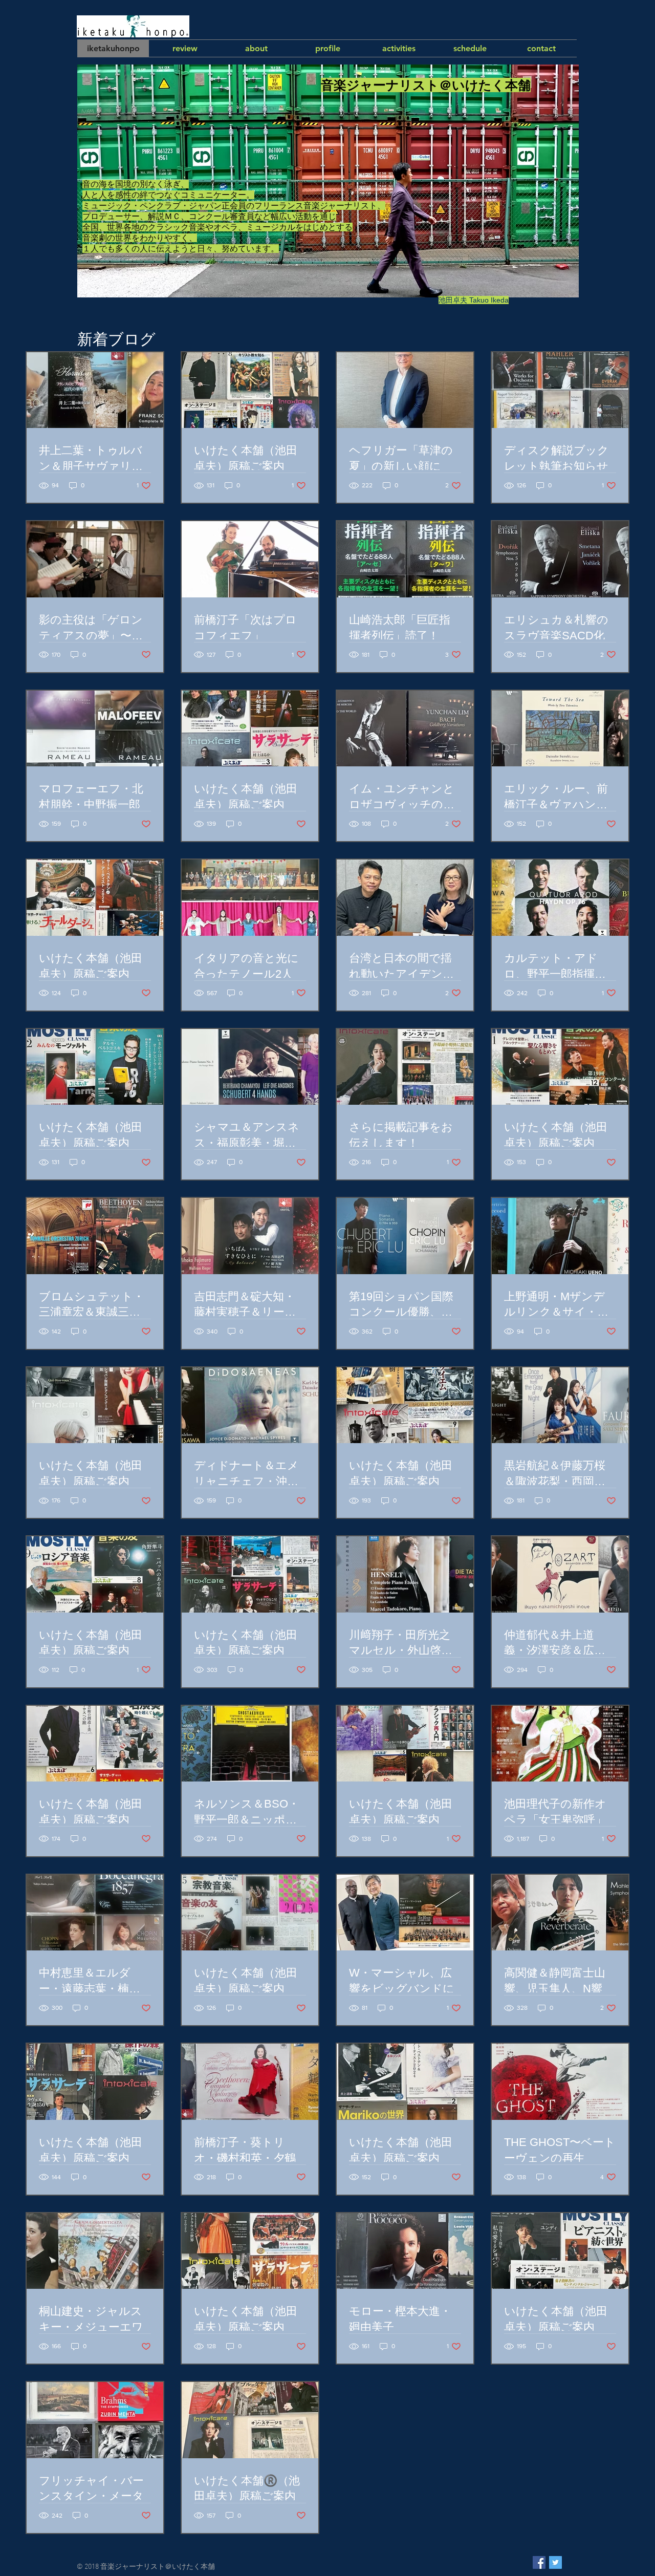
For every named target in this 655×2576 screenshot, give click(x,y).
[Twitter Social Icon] (555, 2562)
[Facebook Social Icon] (539, 2562)
